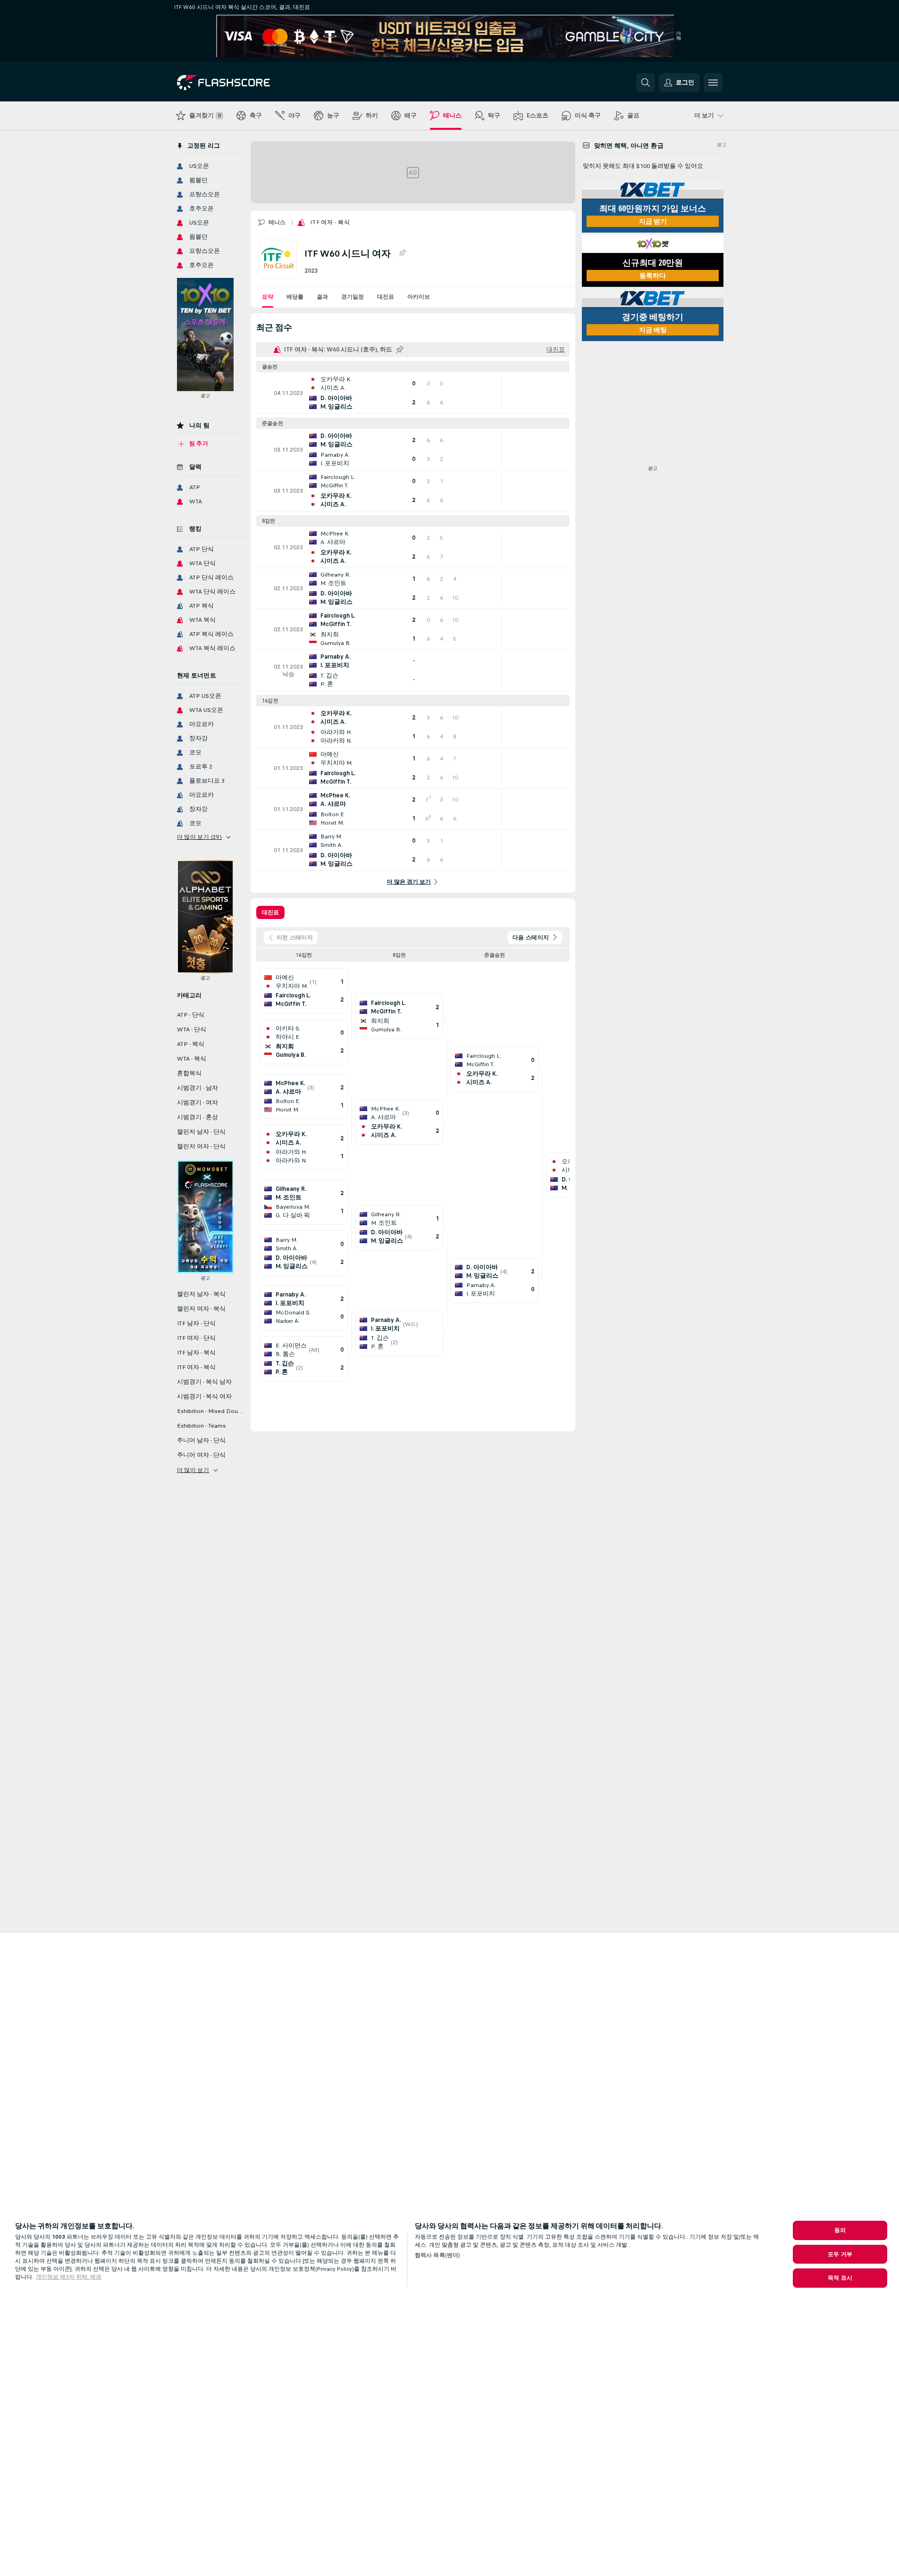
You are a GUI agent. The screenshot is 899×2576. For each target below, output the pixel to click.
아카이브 (419, 297)
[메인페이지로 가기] (242, 83)
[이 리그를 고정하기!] (402, 253)
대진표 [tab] (270, 912)
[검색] (646, 83)
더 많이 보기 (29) (200, 837)
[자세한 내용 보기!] (413, 393)
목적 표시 (840, 2278)
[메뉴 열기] (713, 83)
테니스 (277, 222)
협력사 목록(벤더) (437, 2255)
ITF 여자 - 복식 (330, 222)
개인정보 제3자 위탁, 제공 (69, 2277)
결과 (322, 297)
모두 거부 (840, 2254)
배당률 (295, 297)
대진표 (386, 297)
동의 (840, 2230)
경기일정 (353, 297)
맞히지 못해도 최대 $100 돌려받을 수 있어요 (643, 166)
